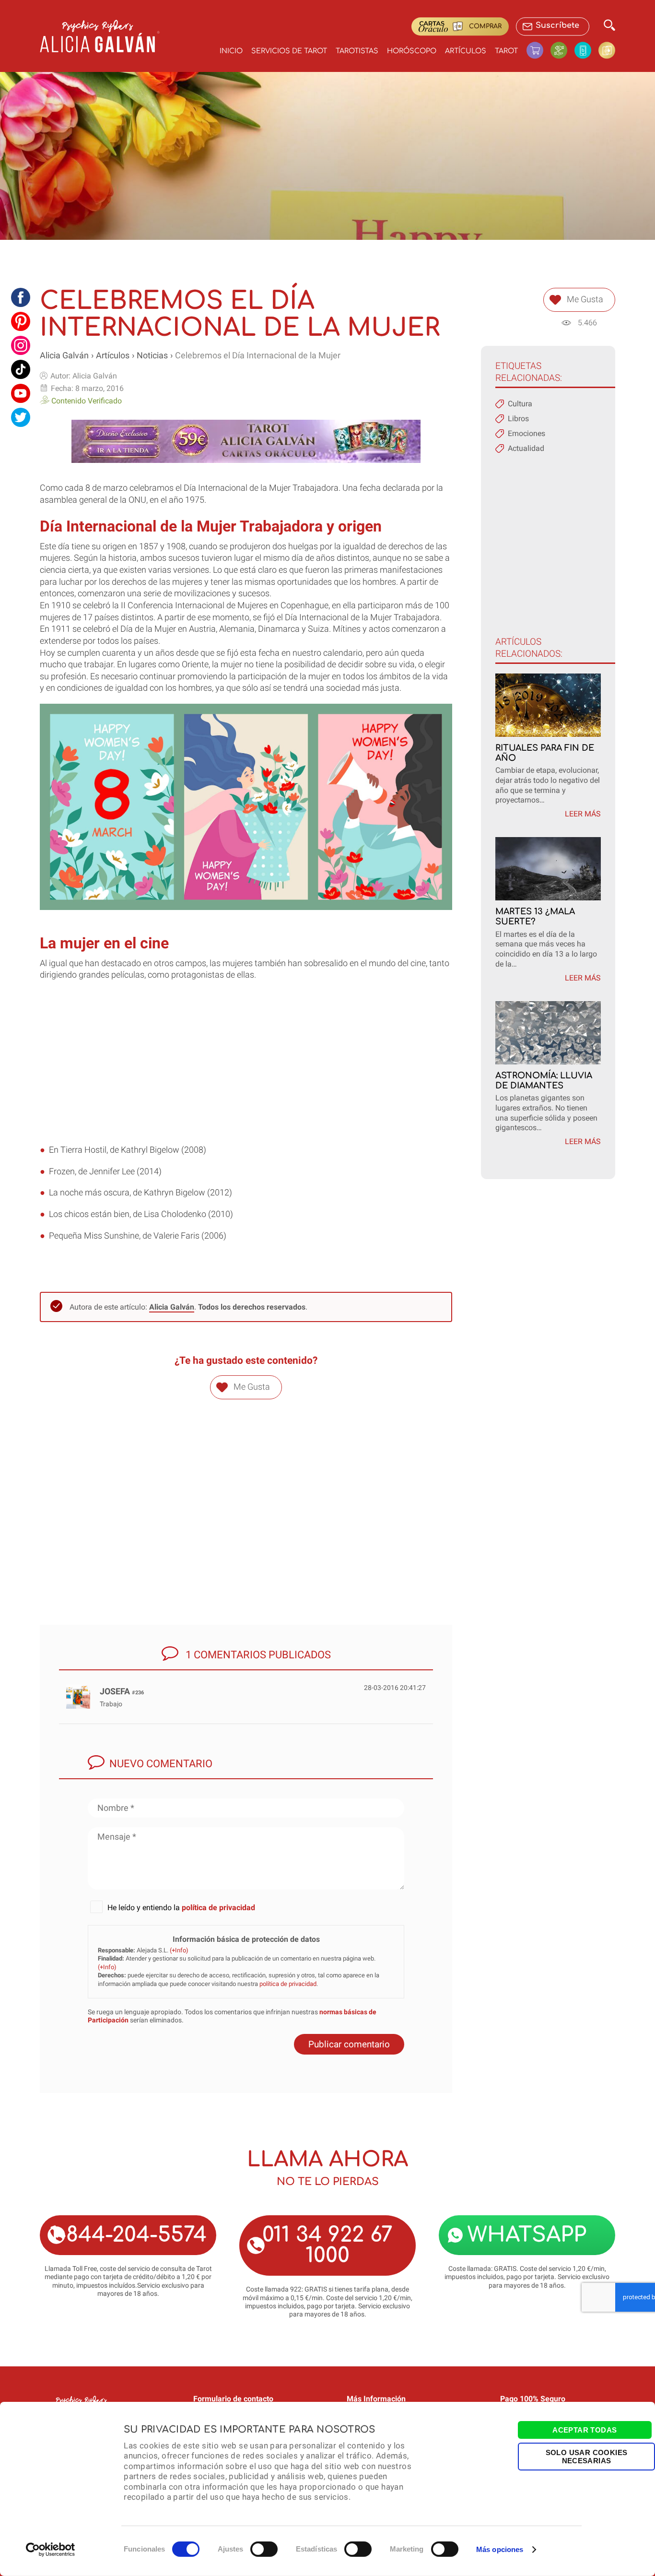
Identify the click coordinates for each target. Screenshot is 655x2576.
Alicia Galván (64, 355)
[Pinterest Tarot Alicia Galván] (21, 321)
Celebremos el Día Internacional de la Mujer (258, 355)
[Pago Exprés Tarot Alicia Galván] (562, 50)
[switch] (264, 2549)
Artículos (466, 51)
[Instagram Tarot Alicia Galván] (21, 345)
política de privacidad (218, 1908)
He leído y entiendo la (181, 1908)
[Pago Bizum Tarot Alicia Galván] (586, 50)
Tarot (506, 51)
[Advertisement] (246, 1077)
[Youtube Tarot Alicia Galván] (21, 393)
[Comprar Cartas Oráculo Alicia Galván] (607, 50)
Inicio (231, 51)
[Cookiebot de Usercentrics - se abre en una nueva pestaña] (51, 2550)
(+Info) (179, 1950)
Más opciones (500, 2549)
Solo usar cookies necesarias (587, 2456)
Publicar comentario (349, 2044)
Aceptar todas (585, 2430)
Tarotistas (357, 51)
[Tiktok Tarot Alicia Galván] (21, 369)
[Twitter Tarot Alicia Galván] (21, 417)
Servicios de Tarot (289, 51)
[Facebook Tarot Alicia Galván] (21, 297)
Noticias (152, 355)
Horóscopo (412, 51)
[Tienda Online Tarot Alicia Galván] (538, 50)
